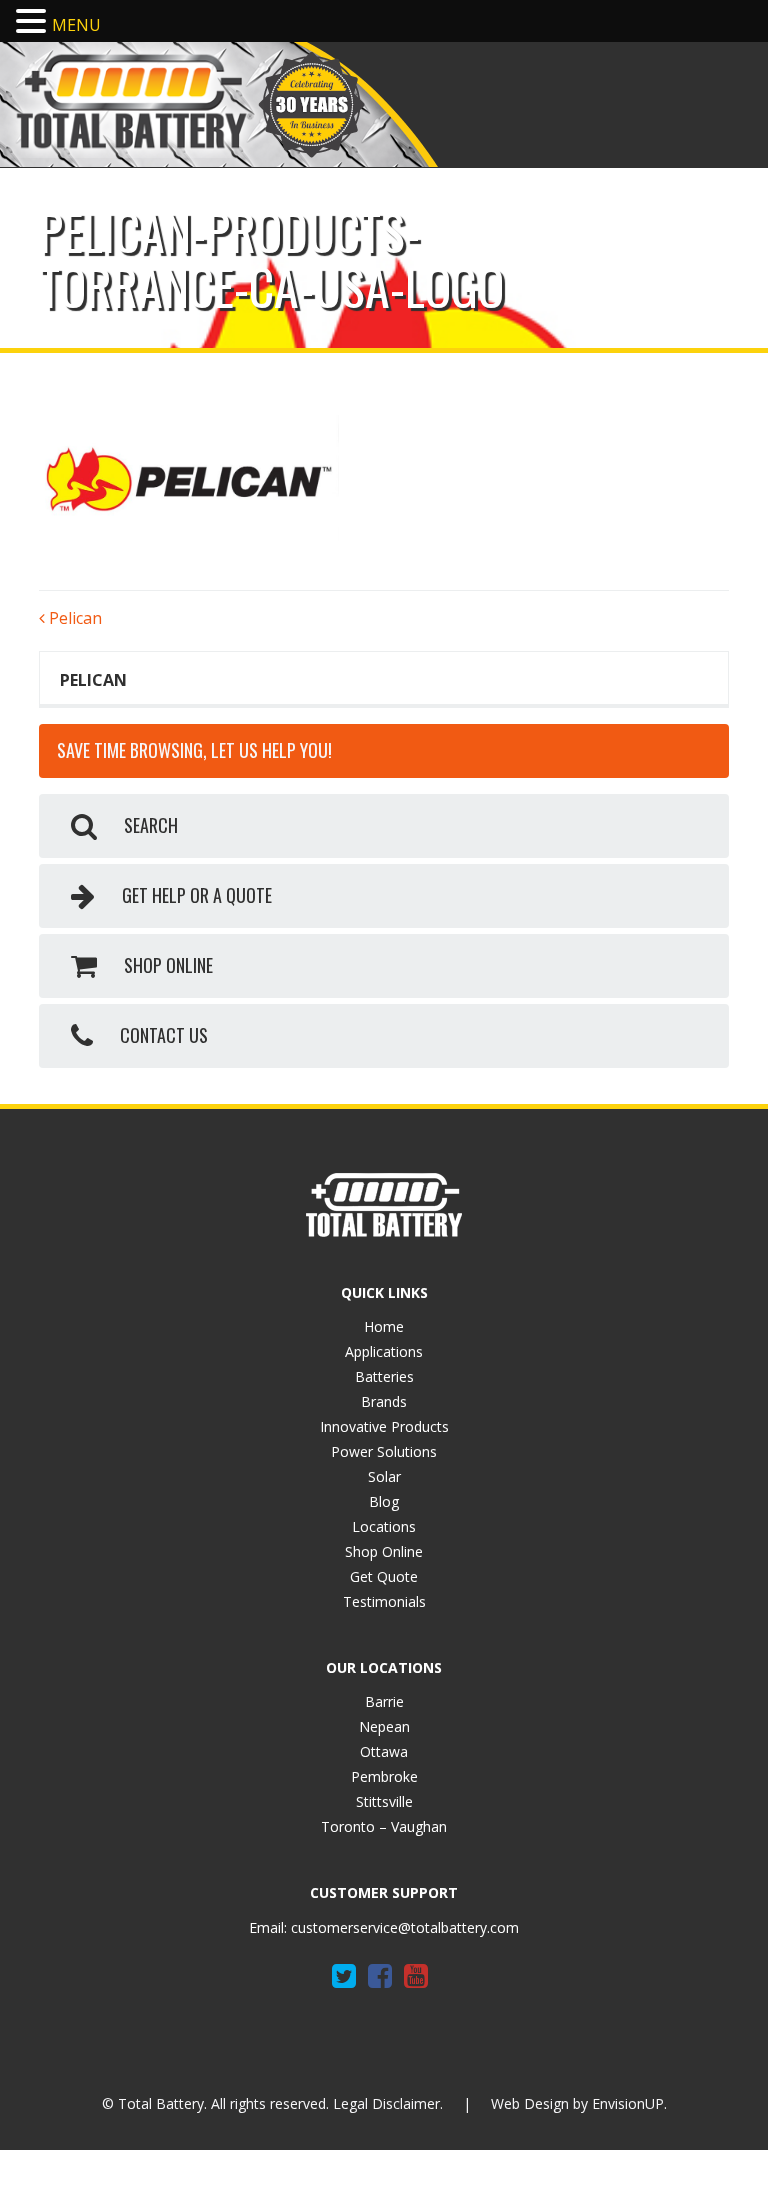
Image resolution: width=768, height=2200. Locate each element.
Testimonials (384, 1601)
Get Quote (384, 1576)
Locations (384, 1526)
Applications (384, 1351)
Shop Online (384, 1551)
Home (384, 1326)
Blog (384, 1501)
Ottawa (384, 1751)
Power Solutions (384, 1451)
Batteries (384, 1376)
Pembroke (384, 1776)
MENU (76, 25)
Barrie (384, 1701)
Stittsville (384, 1801)
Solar (384, 1476)
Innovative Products (384, 1426)
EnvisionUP (628, 2103)
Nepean (384, 1726)
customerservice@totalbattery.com (405, 1927)
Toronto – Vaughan (384, 1826)
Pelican (73, 618)
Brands (384, 1401)
